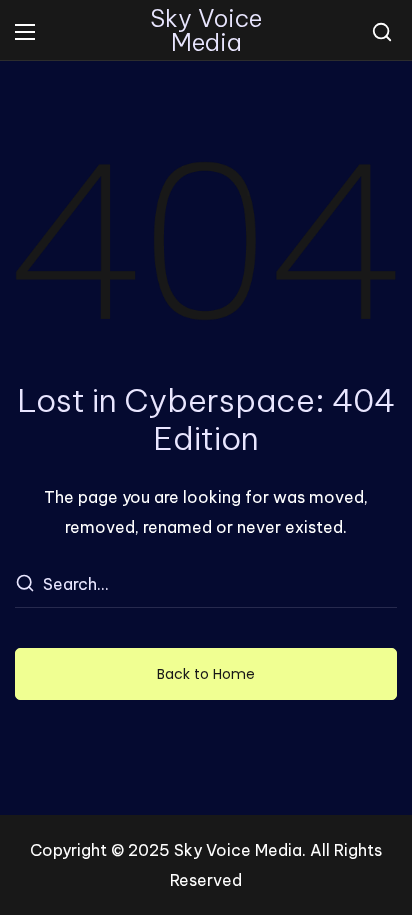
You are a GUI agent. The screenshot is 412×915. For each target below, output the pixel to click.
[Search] (24, 585)
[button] (382, 32)
